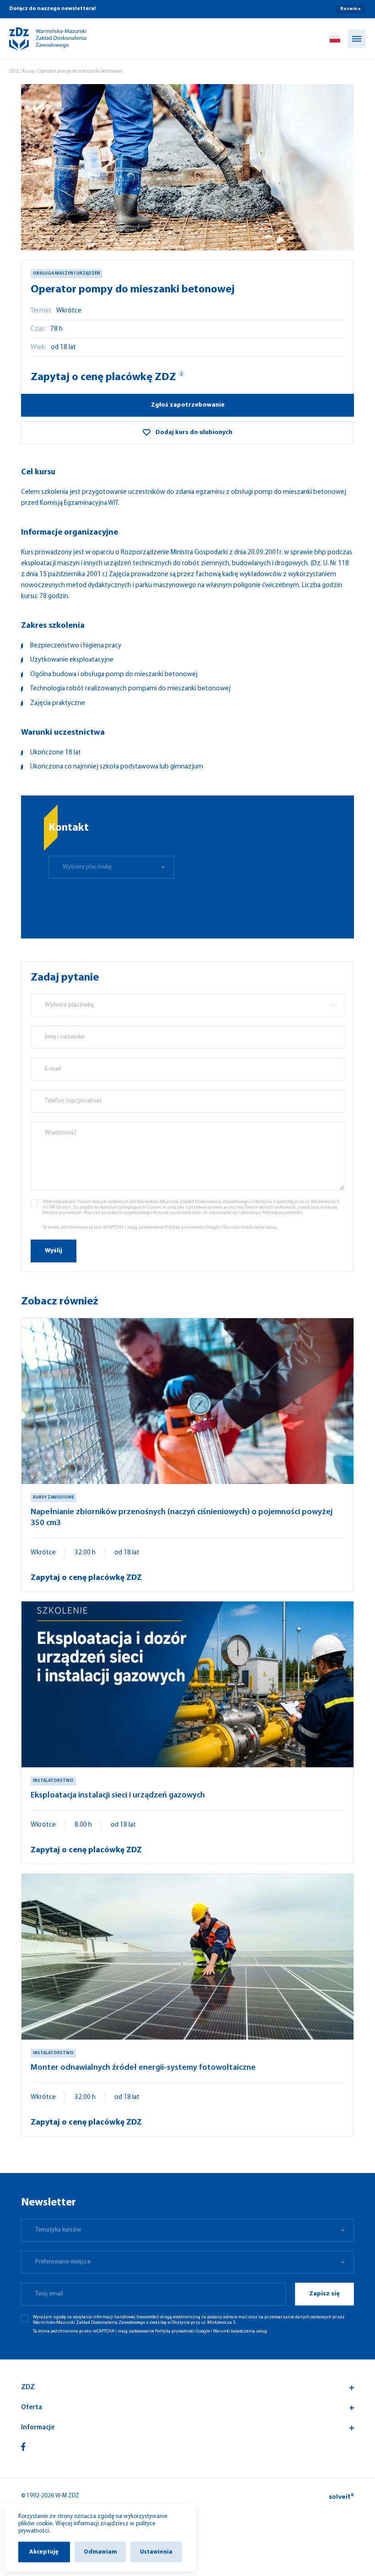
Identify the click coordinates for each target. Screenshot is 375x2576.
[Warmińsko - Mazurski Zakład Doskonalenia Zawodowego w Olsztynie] (40, 39)
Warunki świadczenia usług (250, 1227)
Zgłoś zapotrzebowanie (188, 405)
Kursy (28, 72)
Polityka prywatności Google (192, 1227)
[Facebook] (23, 2447)
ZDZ (14, 72)
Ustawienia (156, 2552)
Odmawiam (100, 2552)
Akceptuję (44, 2552)
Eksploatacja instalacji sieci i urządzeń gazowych (118, 1796)
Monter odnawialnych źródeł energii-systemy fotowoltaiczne (143, 2068)
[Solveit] (341, 2496)
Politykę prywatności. (283, 1213)
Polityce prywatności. (63, 1213)
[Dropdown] (335, 39)
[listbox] (111, 867)
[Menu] (357, 39)
